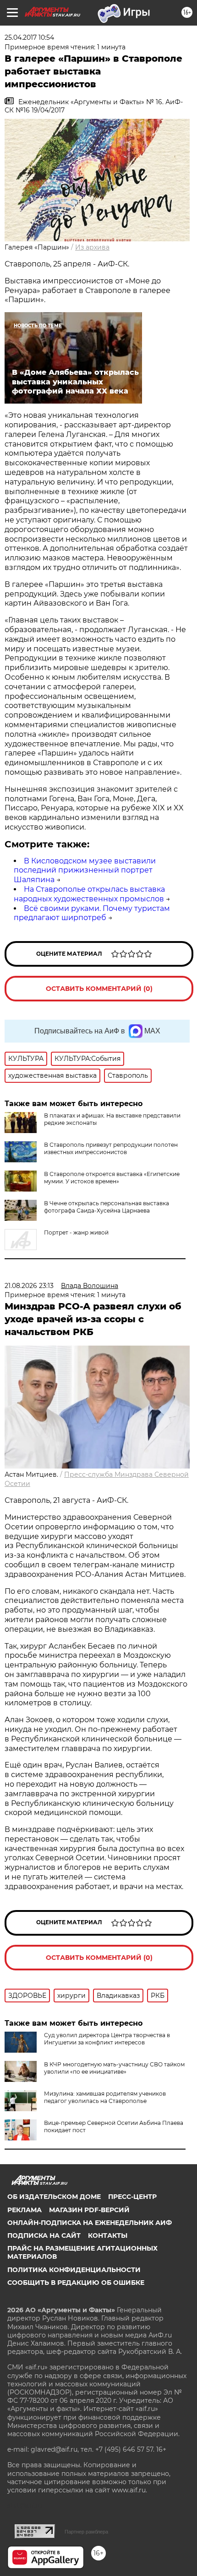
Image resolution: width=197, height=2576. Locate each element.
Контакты (108, 2235)
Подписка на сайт (44, 2235)
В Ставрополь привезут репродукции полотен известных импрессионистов (111, 1148)
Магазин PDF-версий (89, 2210)
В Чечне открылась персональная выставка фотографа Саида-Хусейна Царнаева (107, 1207)
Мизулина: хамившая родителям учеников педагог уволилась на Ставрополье (105, 2097)
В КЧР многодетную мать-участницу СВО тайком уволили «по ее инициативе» (114, 2068)
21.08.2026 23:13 (29, 1286)
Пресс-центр (132, 2197)
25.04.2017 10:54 (29, 37)
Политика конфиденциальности (74, 2270)
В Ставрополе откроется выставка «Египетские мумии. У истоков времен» (112, 1178)
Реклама (25, 2210)
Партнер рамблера (86, 2532)
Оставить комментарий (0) (99, 989)
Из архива (92, 247)
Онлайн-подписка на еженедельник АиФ (90, 2223)
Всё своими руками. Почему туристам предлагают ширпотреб (92, 913)
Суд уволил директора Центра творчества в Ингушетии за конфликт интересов (107, 2039)
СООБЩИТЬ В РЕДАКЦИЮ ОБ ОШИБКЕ (76, 2283)
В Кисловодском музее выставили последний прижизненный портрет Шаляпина (85, 870)
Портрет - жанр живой (76, 1232)
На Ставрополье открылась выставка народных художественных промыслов (89, 894)
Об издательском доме (54, 2197)
